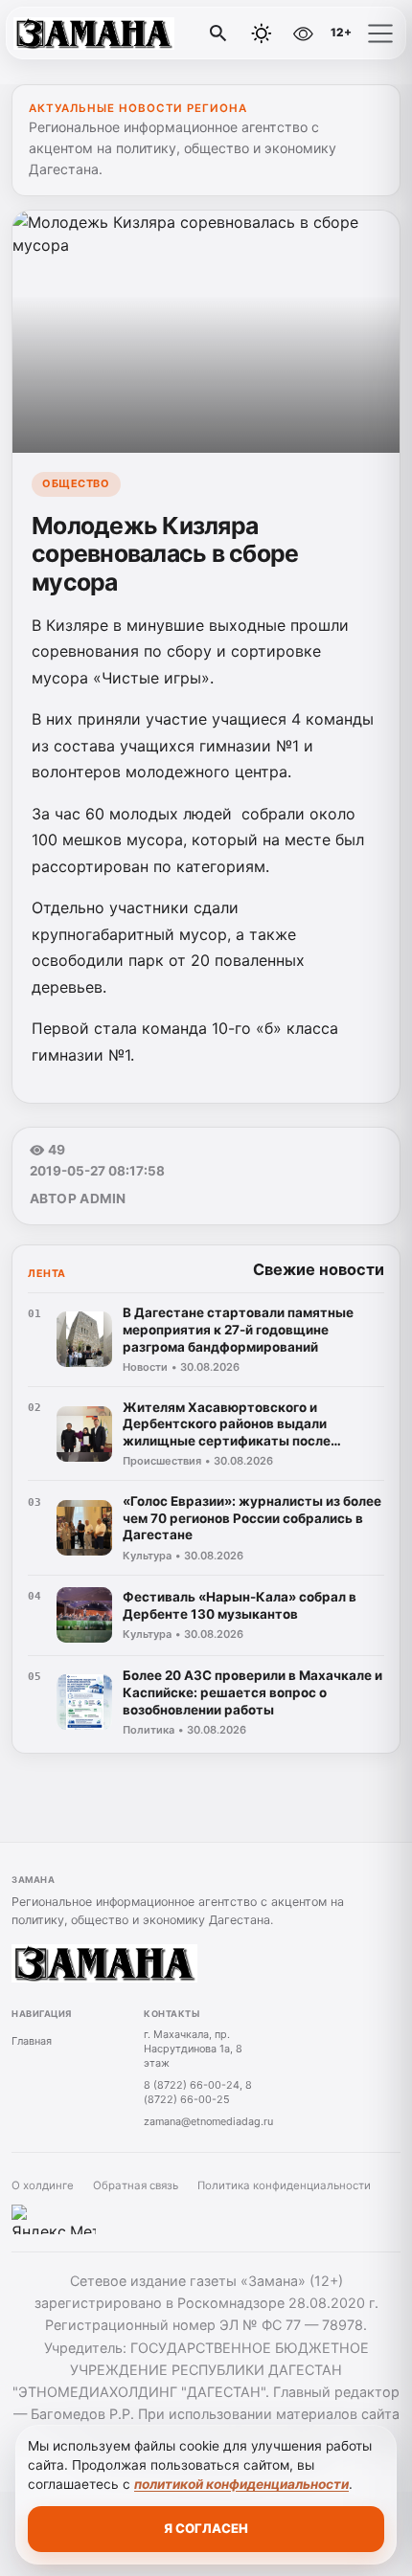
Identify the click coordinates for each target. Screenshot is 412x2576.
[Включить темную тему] (262, 34)
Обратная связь (136, 2185)
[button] (380, 34)
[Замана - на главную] (94, 34)
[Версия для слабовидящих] (303, 34)
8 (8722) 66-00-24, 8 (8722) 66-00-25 (198, 2092)
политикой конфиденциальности (241, 2484)
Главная (32, 2041)
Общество (76, 483)
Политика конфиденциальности (284, 2185)
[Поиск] (218, 34)
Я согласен (206, 2528)
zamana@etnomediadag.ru (208, 2121)
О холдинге (43, 2185)
